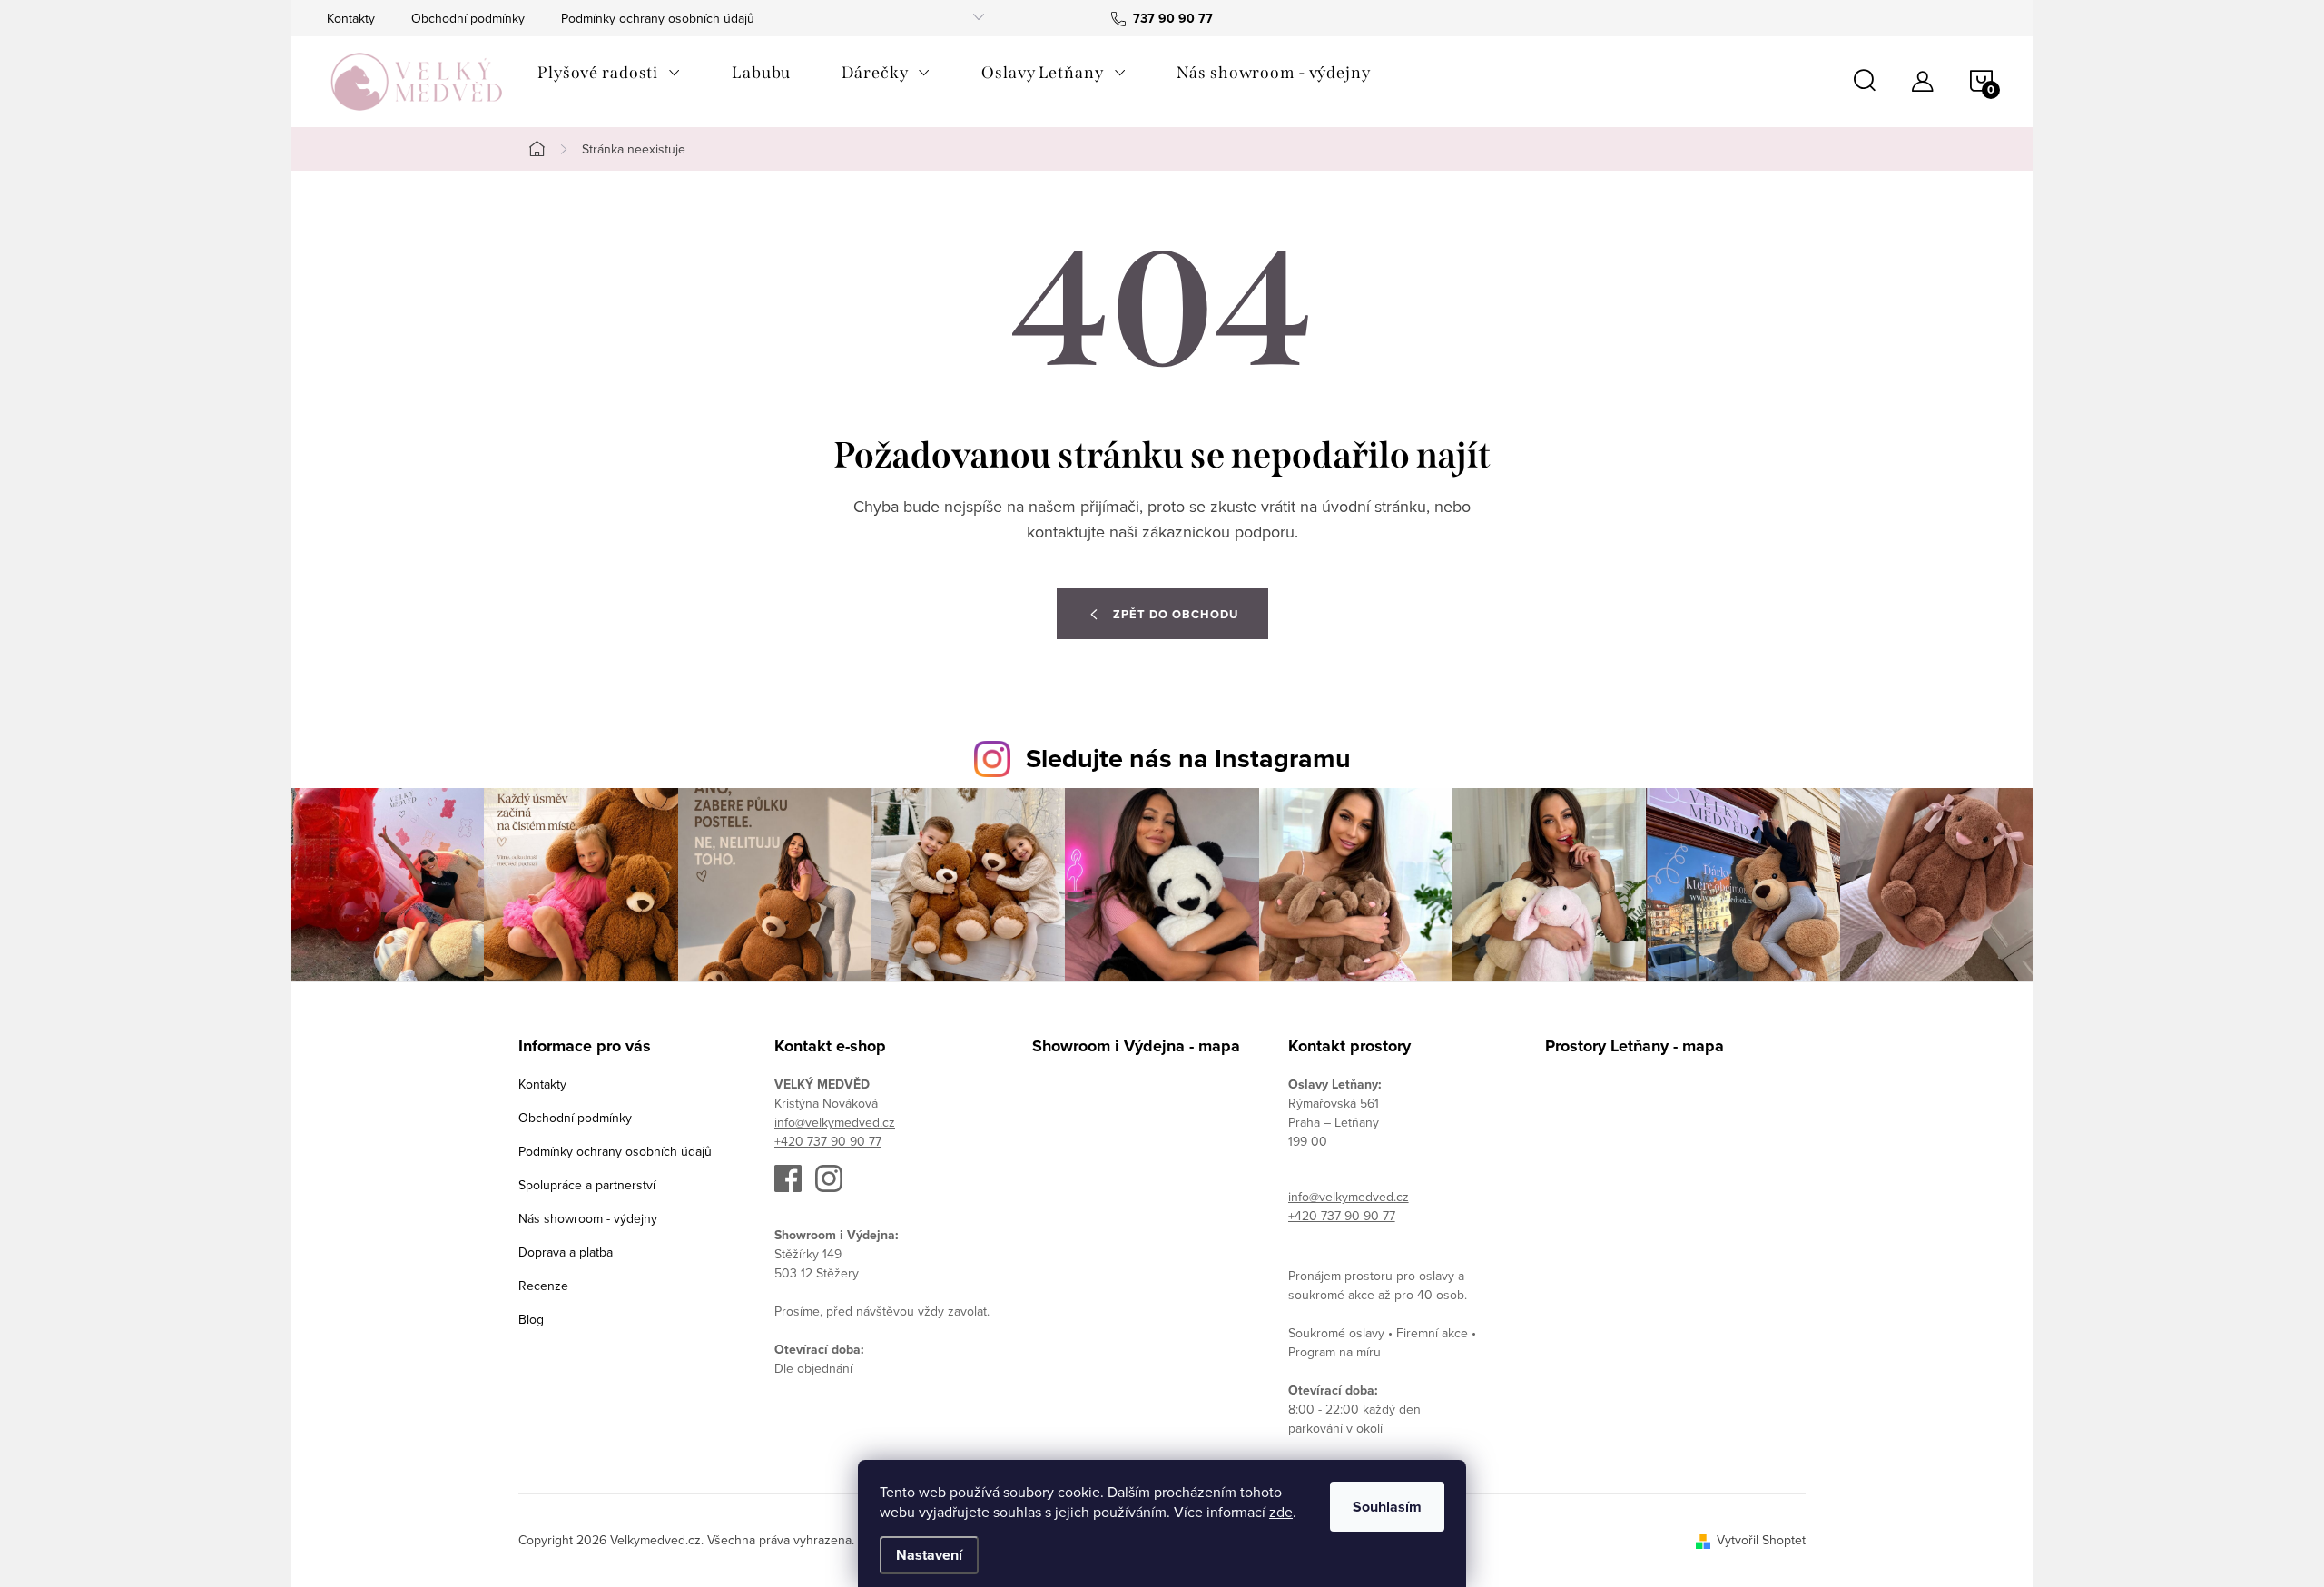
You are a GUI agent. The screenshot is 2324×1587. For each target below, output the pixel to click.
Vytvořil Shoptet (1761, 1540)
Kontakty (351, 18)
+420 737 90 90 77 (828, 1141)
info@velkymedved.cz (835, 1122)
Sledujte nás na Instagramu (1188, 758)
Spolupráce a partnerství (587, 1185)
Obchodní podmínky (468, 18)
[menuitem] (609, 73)
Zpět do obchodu (1176, 614)
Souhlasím (1387, 1507)
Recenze (543, 1286)
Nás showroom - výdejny (588, 1218)
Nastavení (929, 1555)
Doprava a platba (566, 1252)
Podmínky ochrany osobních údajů (658, 18)
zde (1281, 1512)
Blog (531, 1319)
